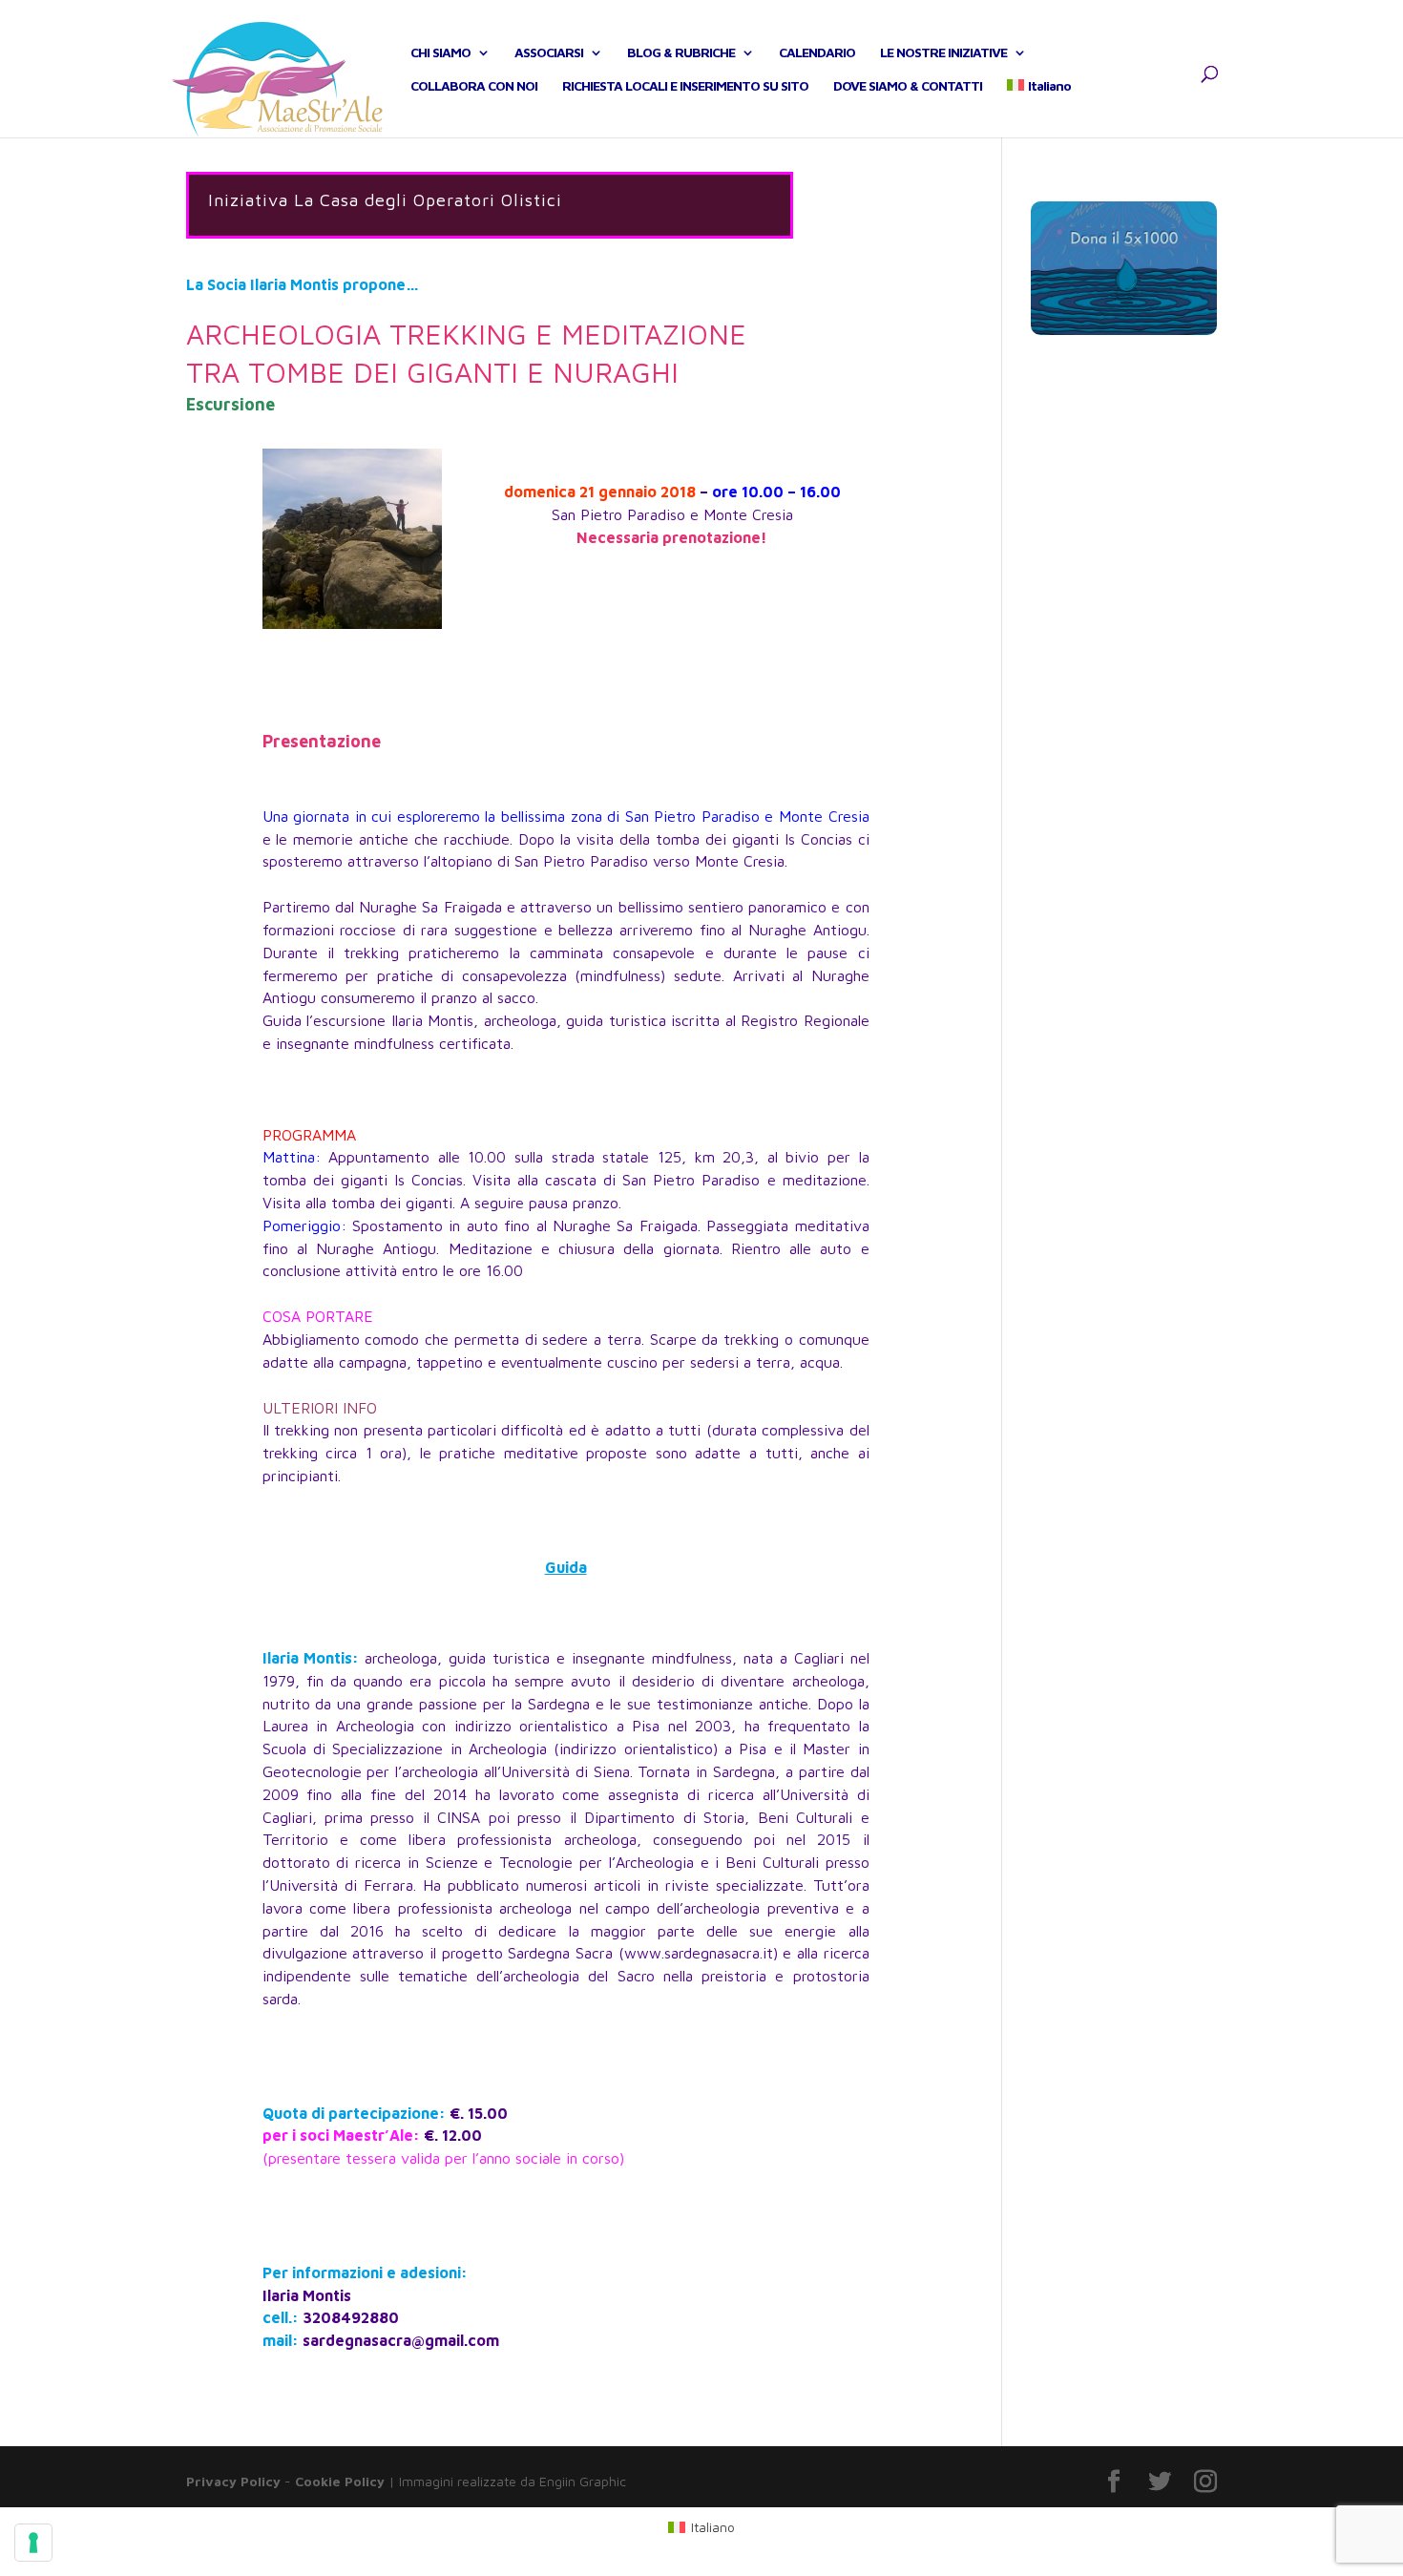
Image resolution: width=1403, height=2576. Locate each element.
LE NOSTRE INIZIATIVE (943, 53)
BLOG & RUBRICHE (681, 53)
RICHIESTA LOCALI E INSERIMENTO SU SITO (685, 86)
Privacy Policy (233, 2481)
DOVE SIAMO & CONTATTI (908, 86)
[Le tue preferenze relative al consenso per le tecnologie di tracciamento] (33, 2543)
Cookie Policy (340, 2481)
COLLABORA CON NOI (474, 86)
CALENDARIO (817, 53)
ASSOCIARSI (549, 53)
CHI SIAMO (440, 53)
